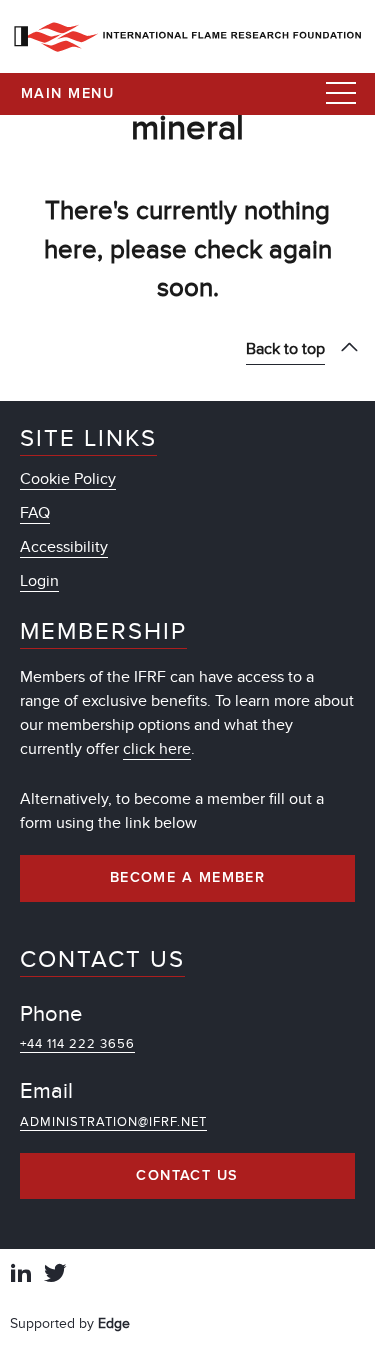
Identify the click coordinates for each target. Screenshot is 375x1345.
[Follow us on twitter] (55, 1275)
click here (157, 749)
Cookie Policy (68, 479)
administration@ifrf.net (113, 1122)
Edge (114, 1323)
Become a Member (188, 878)
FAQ (35, 513)
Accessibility (64, 547)
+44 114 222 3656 (77, 1044)
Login (39, 581)
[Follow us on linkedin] (21, 1275)
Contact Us (187, 1176)
